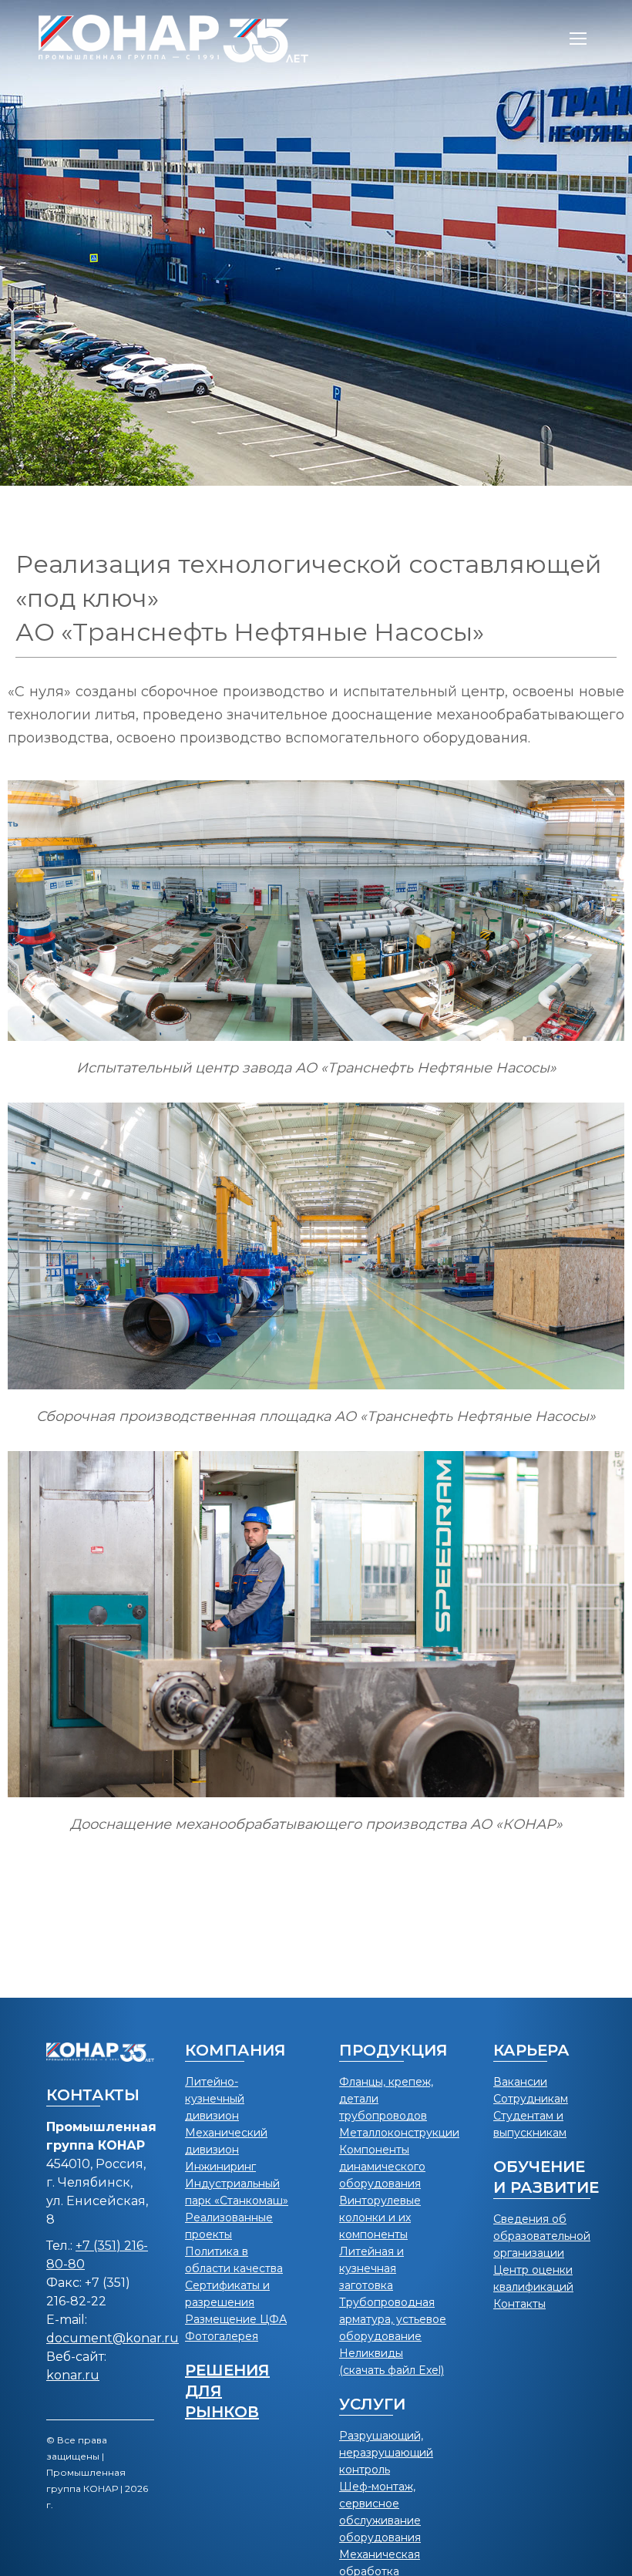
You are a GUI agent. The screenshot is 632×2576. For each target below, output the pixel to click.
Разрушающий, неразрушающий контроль (386, 2453)
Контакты (519, 2304)
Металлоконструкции (399, 2133)
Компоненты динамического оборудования (382, 2167)
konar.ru (73, 2375)
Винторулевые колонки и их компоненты (380, 2217)
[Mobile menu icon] (578, 39)
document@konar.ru (113, 2338)
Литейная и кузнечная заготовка (371, 2268)
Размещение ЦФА (236, 2319)
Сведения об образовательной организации (542, 2236)
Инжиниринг (220, 2167)
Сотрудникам (531, 2099)
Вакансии (520, 2082)
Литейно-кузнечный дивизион (215, 2099)
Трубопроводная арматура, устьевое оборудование (393, 2319)
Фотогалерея (222, 2336)
